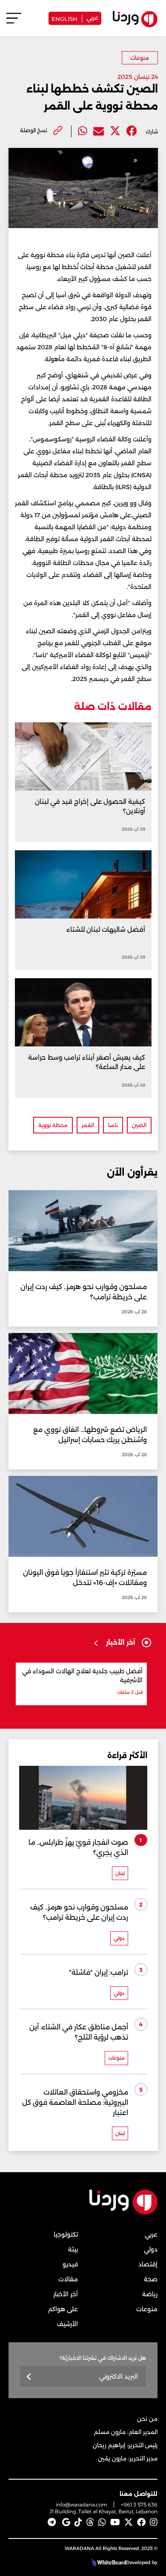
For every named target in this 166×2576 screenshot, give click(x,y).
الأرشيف (67, 2324)
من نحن (147, 2419)
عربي (92, 17)
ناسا (113, 1125)
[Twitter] (115, 131)
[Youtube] (115, 2522)
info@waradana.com (82, 2505)
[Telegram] (52, 2522)
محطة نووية (53, 1125)
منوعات (140, 58)
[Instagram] (154, 2522)
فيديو (70, 2264)
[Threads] (90, 2522)
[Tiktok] (78, 2522)
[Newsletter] (29, 2377)
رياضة (150, 2294)
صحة (151, 2279)
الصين (139, 1125)
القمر (88, 1125)
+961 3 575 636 (139, 2505)
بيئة (73, 2249)
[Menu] (14, 22)
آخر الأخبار (66, 2294)
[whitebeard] (108, 2562)
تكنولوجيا (66, 2234)
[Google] (66, 2522)
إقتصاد (148, 2264)
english (64, 18)
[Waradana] (123, 2212)
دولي (151, 2249)
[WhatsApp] (102, 2522)
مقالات (68, 2279)
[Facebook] (132, 131)
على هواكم (63, 2309)
